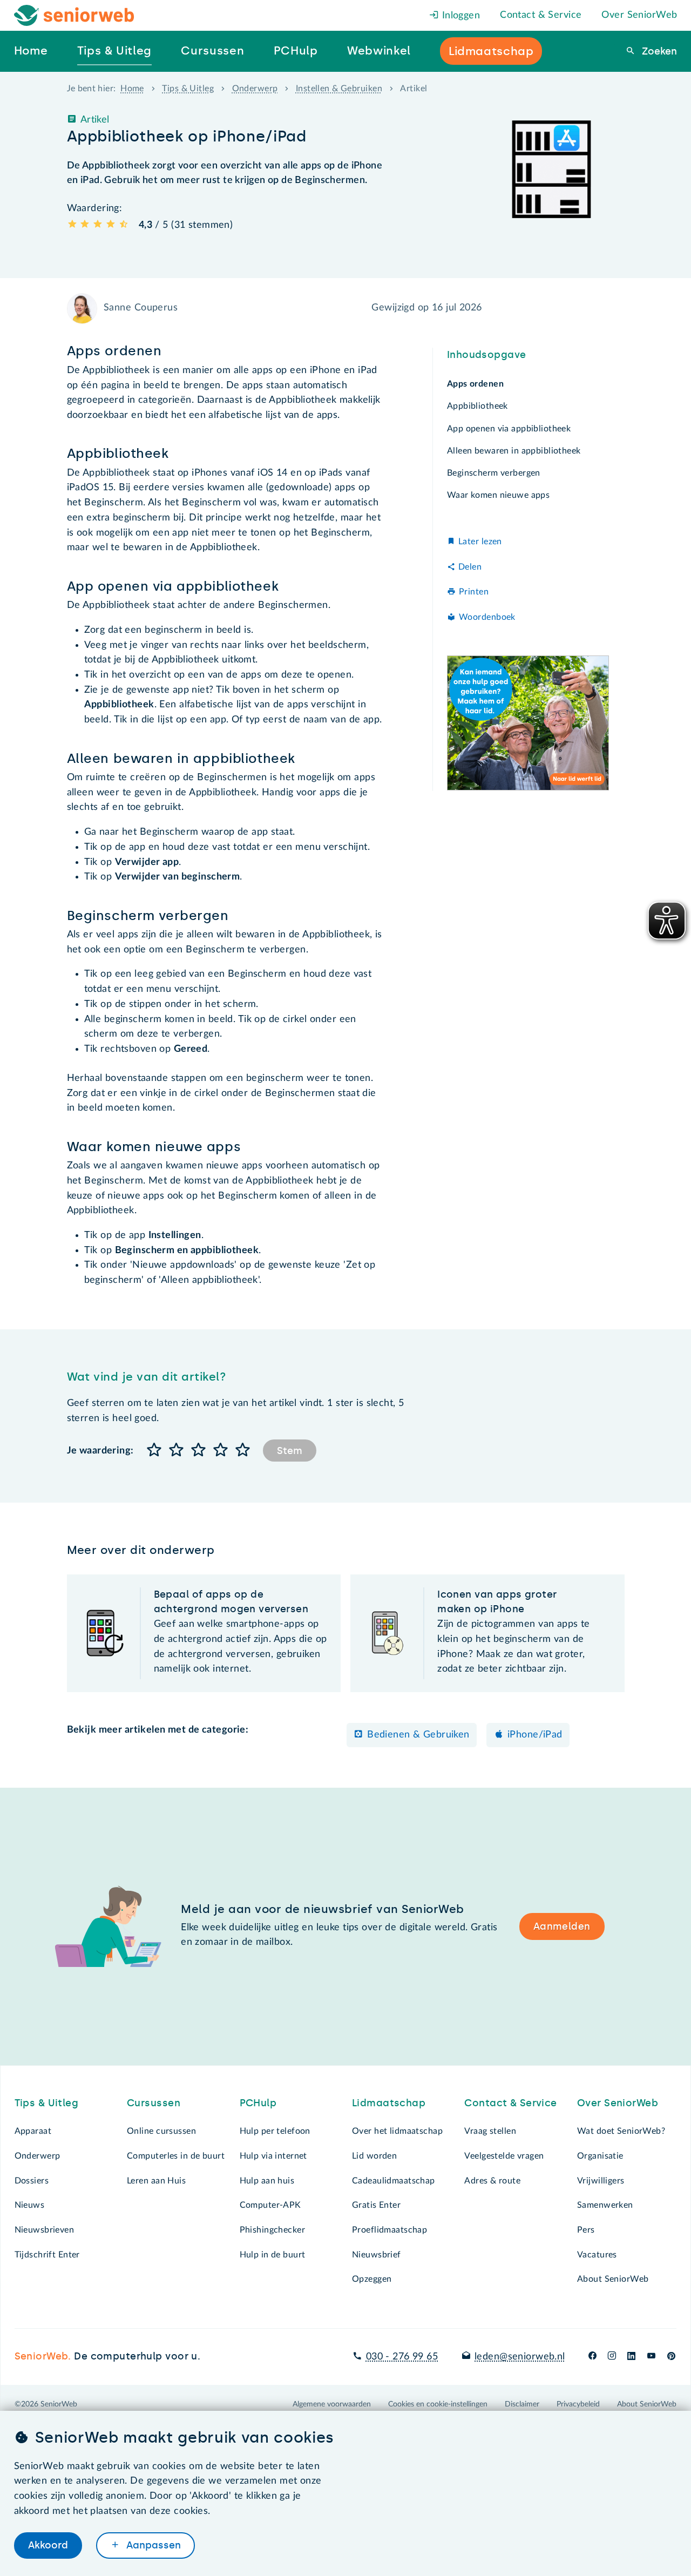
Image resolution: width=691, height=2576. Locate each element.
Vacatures (597, 2255)
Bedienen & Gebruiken (418, 1735)
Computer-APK (270, 2205)
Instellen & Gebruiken (339, 89)
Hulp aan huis (267, 2181)
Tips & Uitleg (188, 89)
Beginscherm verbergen (494, 473)
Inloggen (459, 16)
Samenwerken (605, 2205)
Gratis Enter (376, 2205)
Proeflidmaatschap (389, 2230)
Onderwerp (255, 89)
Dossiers (32, 2181)
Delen (470, 566)
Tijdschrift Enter (47, 2255)
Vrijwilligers (601, 2181)
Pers (586, 2230)
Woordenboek (487, 617)
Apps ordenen (475, 384)
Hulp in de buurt (273, 2255)
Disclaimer (522, 2404)
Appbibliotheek (477, 406)
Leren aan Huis (156, 2181)
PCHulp (258, 2103)
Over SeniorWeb (639, 15)
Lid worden (374, 2156)
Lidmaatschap (389, 2103)
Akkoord (48, 2545)
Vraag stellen (490, 2131)
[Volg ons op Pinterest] (671, 2357)
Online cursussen (161, 2131)
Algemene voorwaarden (332, 2404)
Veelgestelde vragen (504, 2156)
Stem (290, 1451)
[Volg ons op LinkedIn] (632, 2357)
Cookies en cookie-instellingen (438, 2404)
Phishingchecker (272, 2230)
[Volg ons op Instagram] (612, 2357)
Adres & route (492, 2181)
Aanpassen (152, 2545)
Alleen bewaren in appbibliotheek (514, 451)
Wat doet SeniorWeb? (621, 2131)
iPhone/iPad (535, 1735)
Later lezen (480, 542)
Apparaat (33, 2131)
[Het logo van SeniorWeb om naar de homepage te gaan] (74, 15)
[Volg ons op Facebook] (592, 2357)
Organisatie (600, 2156)
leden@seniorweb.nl (520, 2357)
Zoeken (658, 51)
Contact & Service (541, 15)
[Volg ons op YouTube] (651, 2357)
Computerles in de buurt (176, 2156)
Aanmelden (562, 1926)
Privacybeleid (578, 2404)
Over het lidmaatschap (397, 2131)
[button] (155, 1451)
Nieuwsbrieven (45, 2230)
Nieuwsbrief (377, 2255)
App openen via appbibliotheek (509, 428)
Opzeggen (372, 2279)
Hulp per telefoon (275, 2131)
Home (132, 89)
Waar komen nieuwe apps (498, 495)
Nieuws (30, 2205)
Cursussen (154, 2103)
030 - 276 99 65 (402, 2357)
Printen (474, 592)
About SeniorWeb (613, 2279)
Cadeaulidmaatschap (394, 2181)
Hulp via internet (273, 2156)
